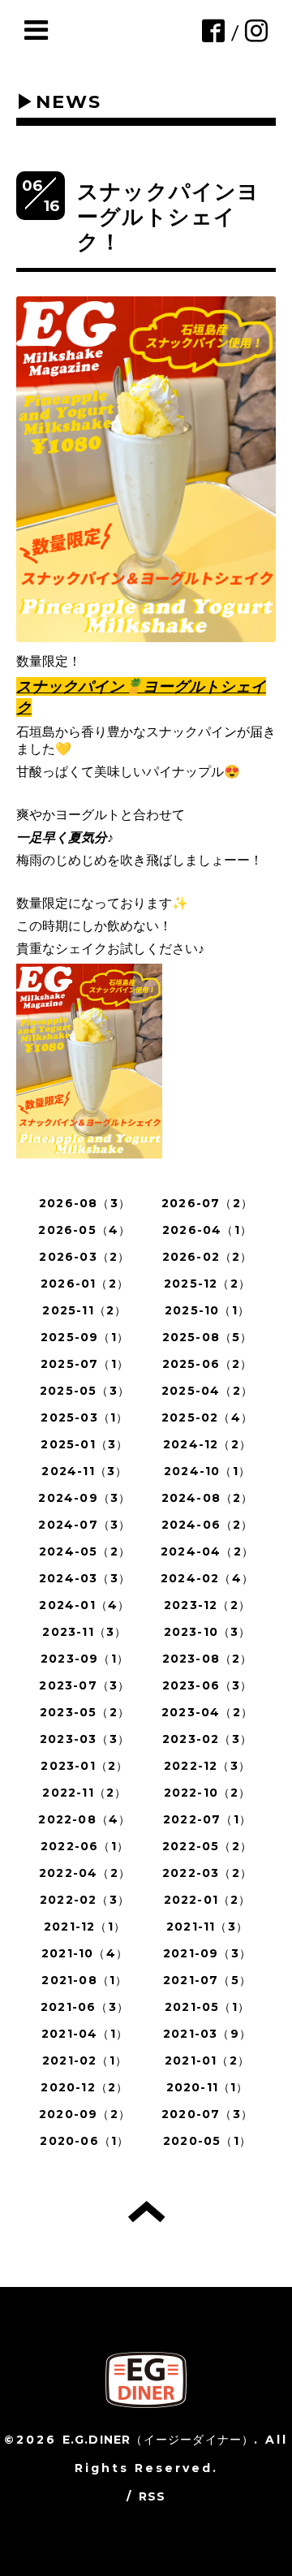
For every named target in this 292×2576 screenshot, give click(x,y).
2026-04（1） (207, 1230)
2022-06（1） (85, 1846)
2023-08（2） (208, 1659)
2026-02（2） (208, 1257)
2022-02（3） (85, 1900)
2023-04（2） (207, 1712)
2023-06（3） (208, 1685)
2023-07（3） (84, 1685)
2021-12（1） (85, 1927)
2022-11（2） (84, 1793)
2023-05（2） (85, 1712)
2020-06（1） (84, 2141)
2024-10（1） (207, 1471)
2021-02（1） (85, 2060)
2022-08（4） (84, 1819)
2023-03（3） (85, 1739)
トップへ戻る (146, 2211)
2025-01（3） (84, 1444)
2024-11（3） (84, 1471)
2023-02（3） (207, 1739)
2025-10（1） (207, 1310)
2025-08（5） (208, 1337)
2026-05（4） (84, 1230)
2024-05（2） (85, 1551)
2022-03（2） (207, 1873)
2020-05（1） (207, 2141)
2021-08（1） (84, 1980)
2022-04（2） (85, 1873)
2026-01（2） (85, 1284)
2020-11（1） (208, 2087)
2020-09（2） (85, 2114)
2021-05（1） (207, 2007)
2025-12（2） (207, 1284)
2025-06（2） (208, 1364)
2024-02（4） (207, 1578)
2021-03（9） (207, 2034)
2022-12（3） (207, 1766)
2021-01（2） (207, 2060)
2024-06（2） (208, 1525)
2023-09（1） (85, 1659)
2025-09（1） (85, 1337)
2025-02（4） (207, 1417)
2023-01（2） (84, 1766)
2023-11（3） (84, 1632)
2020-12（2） (84, 2087)
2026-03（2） (84, 1257)
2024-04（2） (207, 1551)
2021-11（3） (207, 1927)
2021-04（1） (85, 2034)
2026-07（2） (207, 1203)
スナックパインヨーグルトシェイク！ (169, 217)
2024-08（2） (208, 1498)
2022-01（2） (208, 1900)
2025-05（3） (85, 1391)
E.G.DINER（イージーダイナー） (159, 2440)
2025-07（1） (85, 1364)
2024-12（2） (207, 1444)
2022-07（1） (207, 1819)
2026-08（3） (85, 1203)
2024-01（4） (84, 1605)
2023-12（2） (207, 1605)
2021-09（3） (207, 1953)
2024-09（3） (84, 1498)
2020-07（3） (207, 2114)
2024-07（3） (84, 1525)
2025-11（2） (84, 1310)
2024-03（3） (85, 1578)
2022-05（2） (207, 1846)
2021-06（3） (85, 2007)
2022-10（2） (208, 1793)
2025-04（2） (207, 1391)
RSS (152, 2496)
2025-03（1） (84, 1417)
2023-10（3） (208, 1632)
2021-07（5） (207, 1980)
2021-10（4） (85, 1953)
